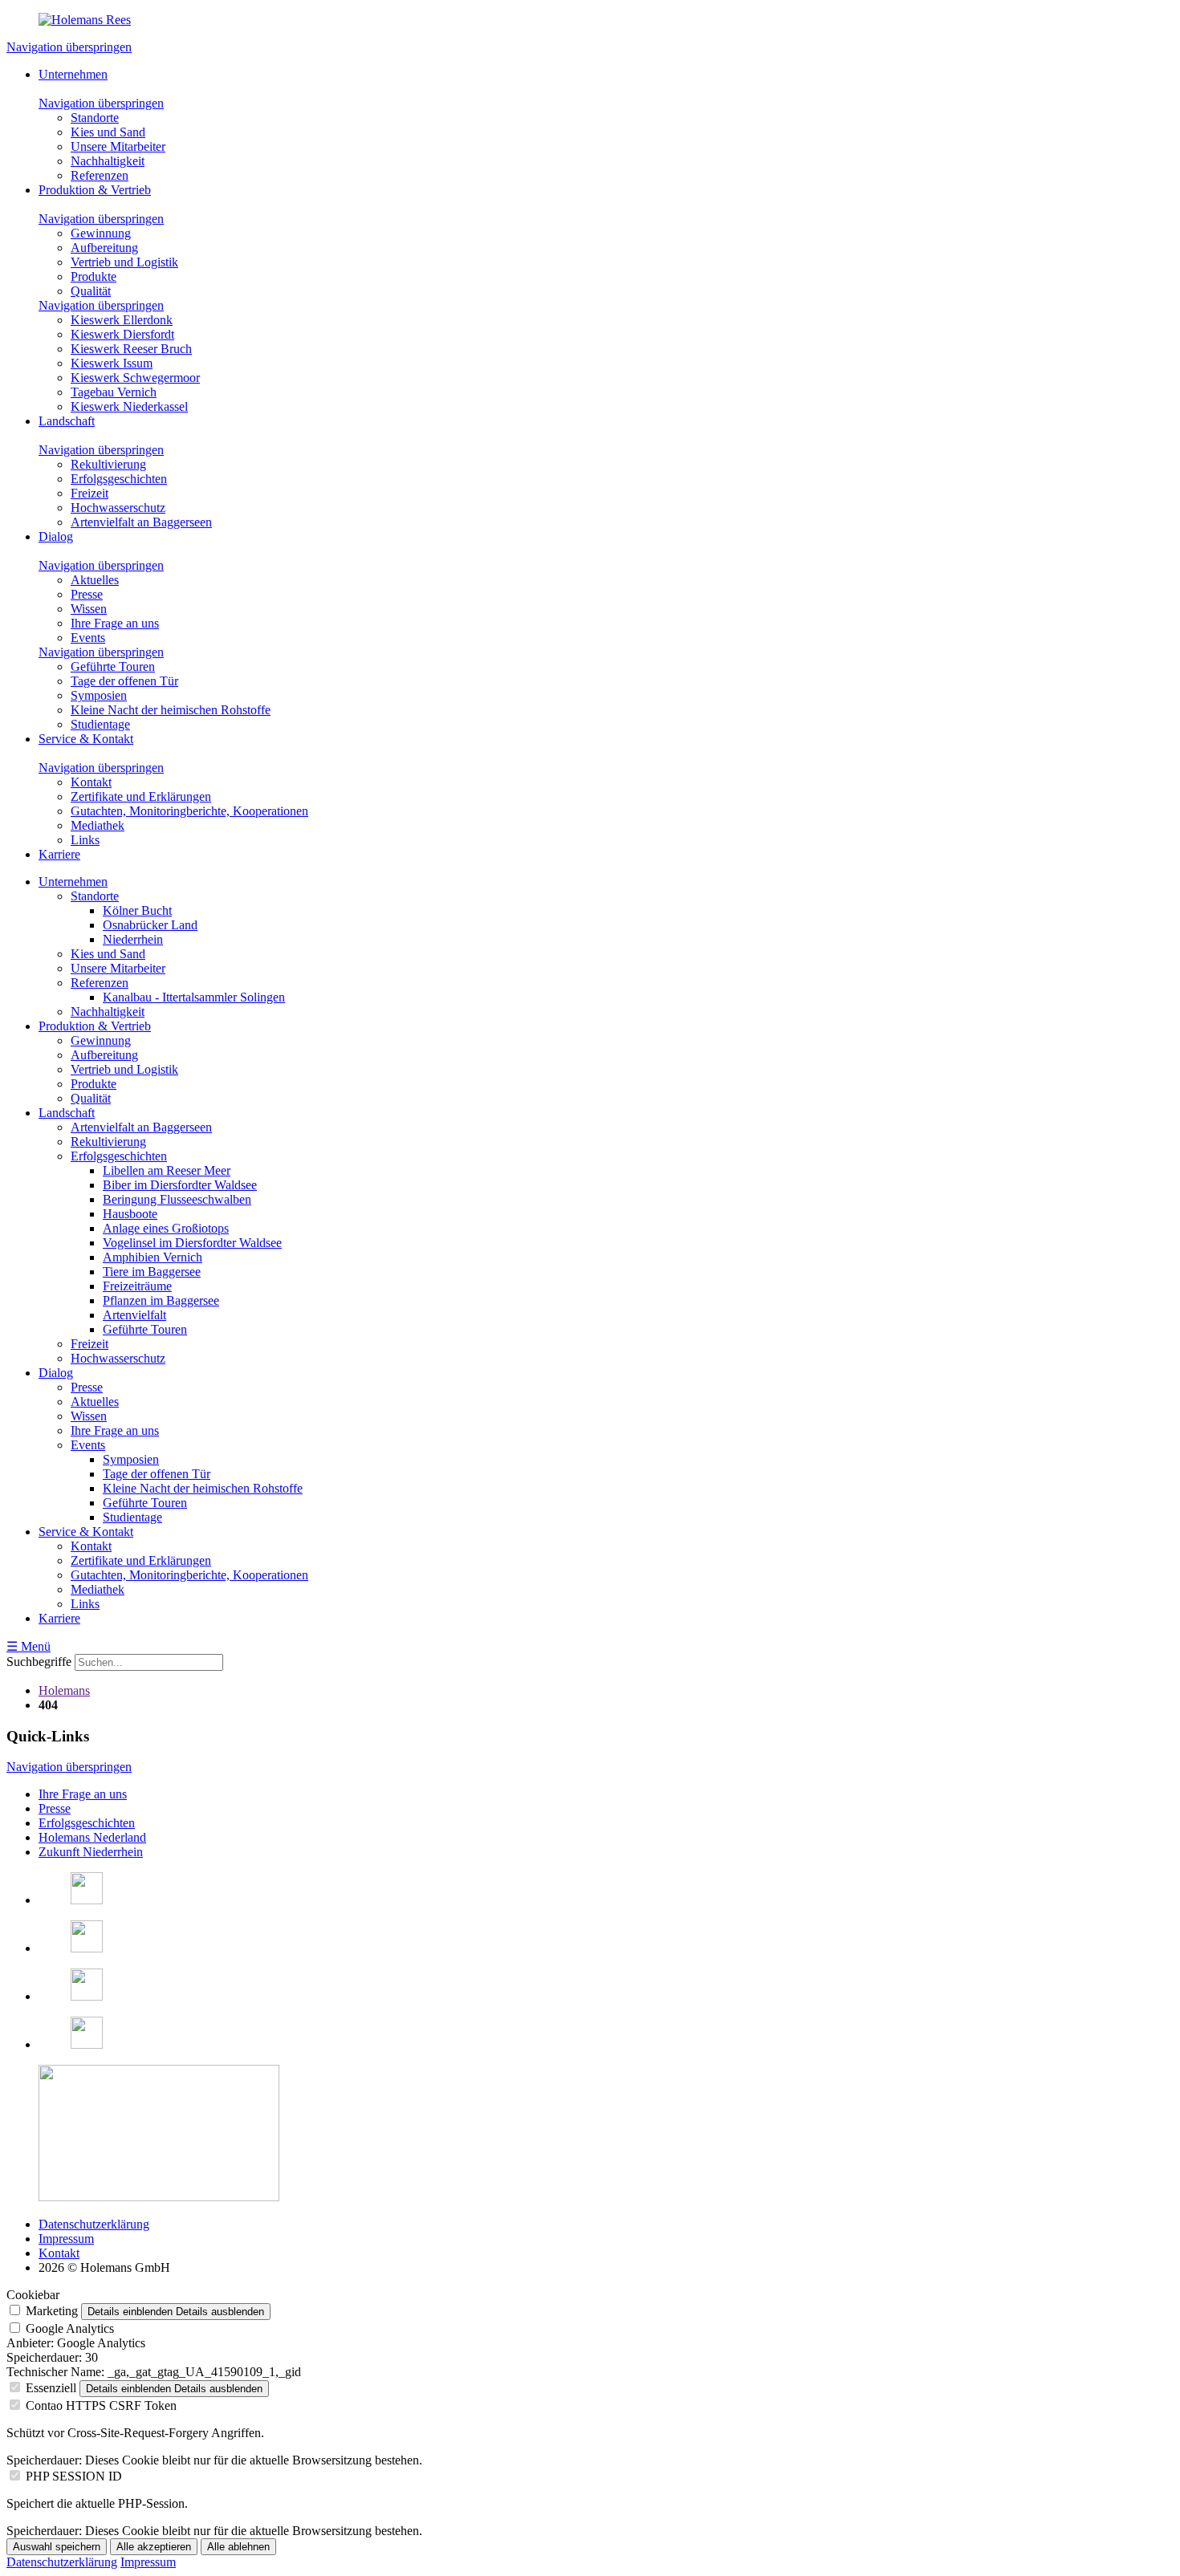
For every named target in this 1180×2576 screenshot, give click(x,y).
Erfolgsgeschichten (119, 479)
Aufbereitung (104, 248)
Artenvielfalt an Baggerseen (141, 522)
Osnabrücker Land (150, 925)
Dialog (56, 536)
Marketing (52, 2311)
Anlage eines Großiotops (166, 1228)
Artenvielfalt (134, 1315)
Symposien (99, 695)
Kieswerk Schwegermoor (135, 378)
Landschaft (67, 421)
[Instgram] (87, 1996)
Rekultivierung (108, 464)
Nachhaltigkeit (108, 161)
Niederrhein (133, 939)
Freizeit (90, 493)
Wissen (89, 609)
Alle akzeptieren (154, 2547)
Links (85, 840)
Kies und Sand (108, 132)
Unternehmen (73, 74)
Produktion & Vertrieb (95, 190)
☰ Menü (28, 1646)
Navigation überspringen (69, 47)
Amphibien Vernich (153, 1257)
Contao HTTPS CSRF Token (101, 2405)
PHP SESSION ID (74, 2476)
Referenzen (100, 175)
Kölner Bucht (137, 910)
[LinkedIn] (87, 1948)
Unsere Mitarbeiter (118, 146)
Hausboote (130, 1214)
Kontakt (91, 782)
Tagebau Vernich (114, 392)
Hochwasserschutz (118, 508)
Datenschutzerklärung (94, 2224)
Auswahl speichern (57, 2547)
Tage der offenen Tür (124, 681)
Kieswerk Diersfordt (122, 334)
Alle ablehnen (238, 2547)
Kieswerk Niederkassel (129, 406)
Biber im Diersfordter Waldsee (180, 1185)
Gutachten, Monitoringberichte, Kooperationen (189, 811)
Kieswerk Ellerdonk (122, 320)
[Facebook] (87, 1900)
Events (88, 638)
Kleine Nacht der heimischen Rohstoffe (171, 710)
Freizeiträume (137, 1286)
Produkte (94, 276)
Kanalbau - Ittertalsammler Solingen (194, 997)
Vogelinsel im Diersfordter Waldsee (192, 1243)
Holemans (64, 1690)
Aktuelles (95, 580)
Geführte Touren (113, 666)
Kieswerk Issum (112, 363)
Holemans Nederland (92, 1837)
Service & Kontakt (86, 739)
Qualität (91, 291)
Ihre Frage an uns (115, 623)
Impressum (66, 2239)
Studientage (100, 724)
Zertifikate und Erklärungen (141, 796)
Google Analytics (70, 2328)
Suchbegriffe (39, 1662)
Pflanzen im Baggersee (161, 1300)
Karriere (59, 854)
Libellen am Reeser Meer (167, 1170)
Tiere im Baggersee (152, 1272)
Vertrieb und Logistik (124, 262)
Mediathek (98, 825)
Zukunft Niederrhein (91, 1852)
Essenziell (51, 2388)
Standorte (95, 118)
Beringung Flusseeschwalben (177, 1199)
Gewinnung (101, 233)
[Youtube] (87, 2044)
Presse (87, 594)
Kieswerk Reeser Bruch (131, 349)
